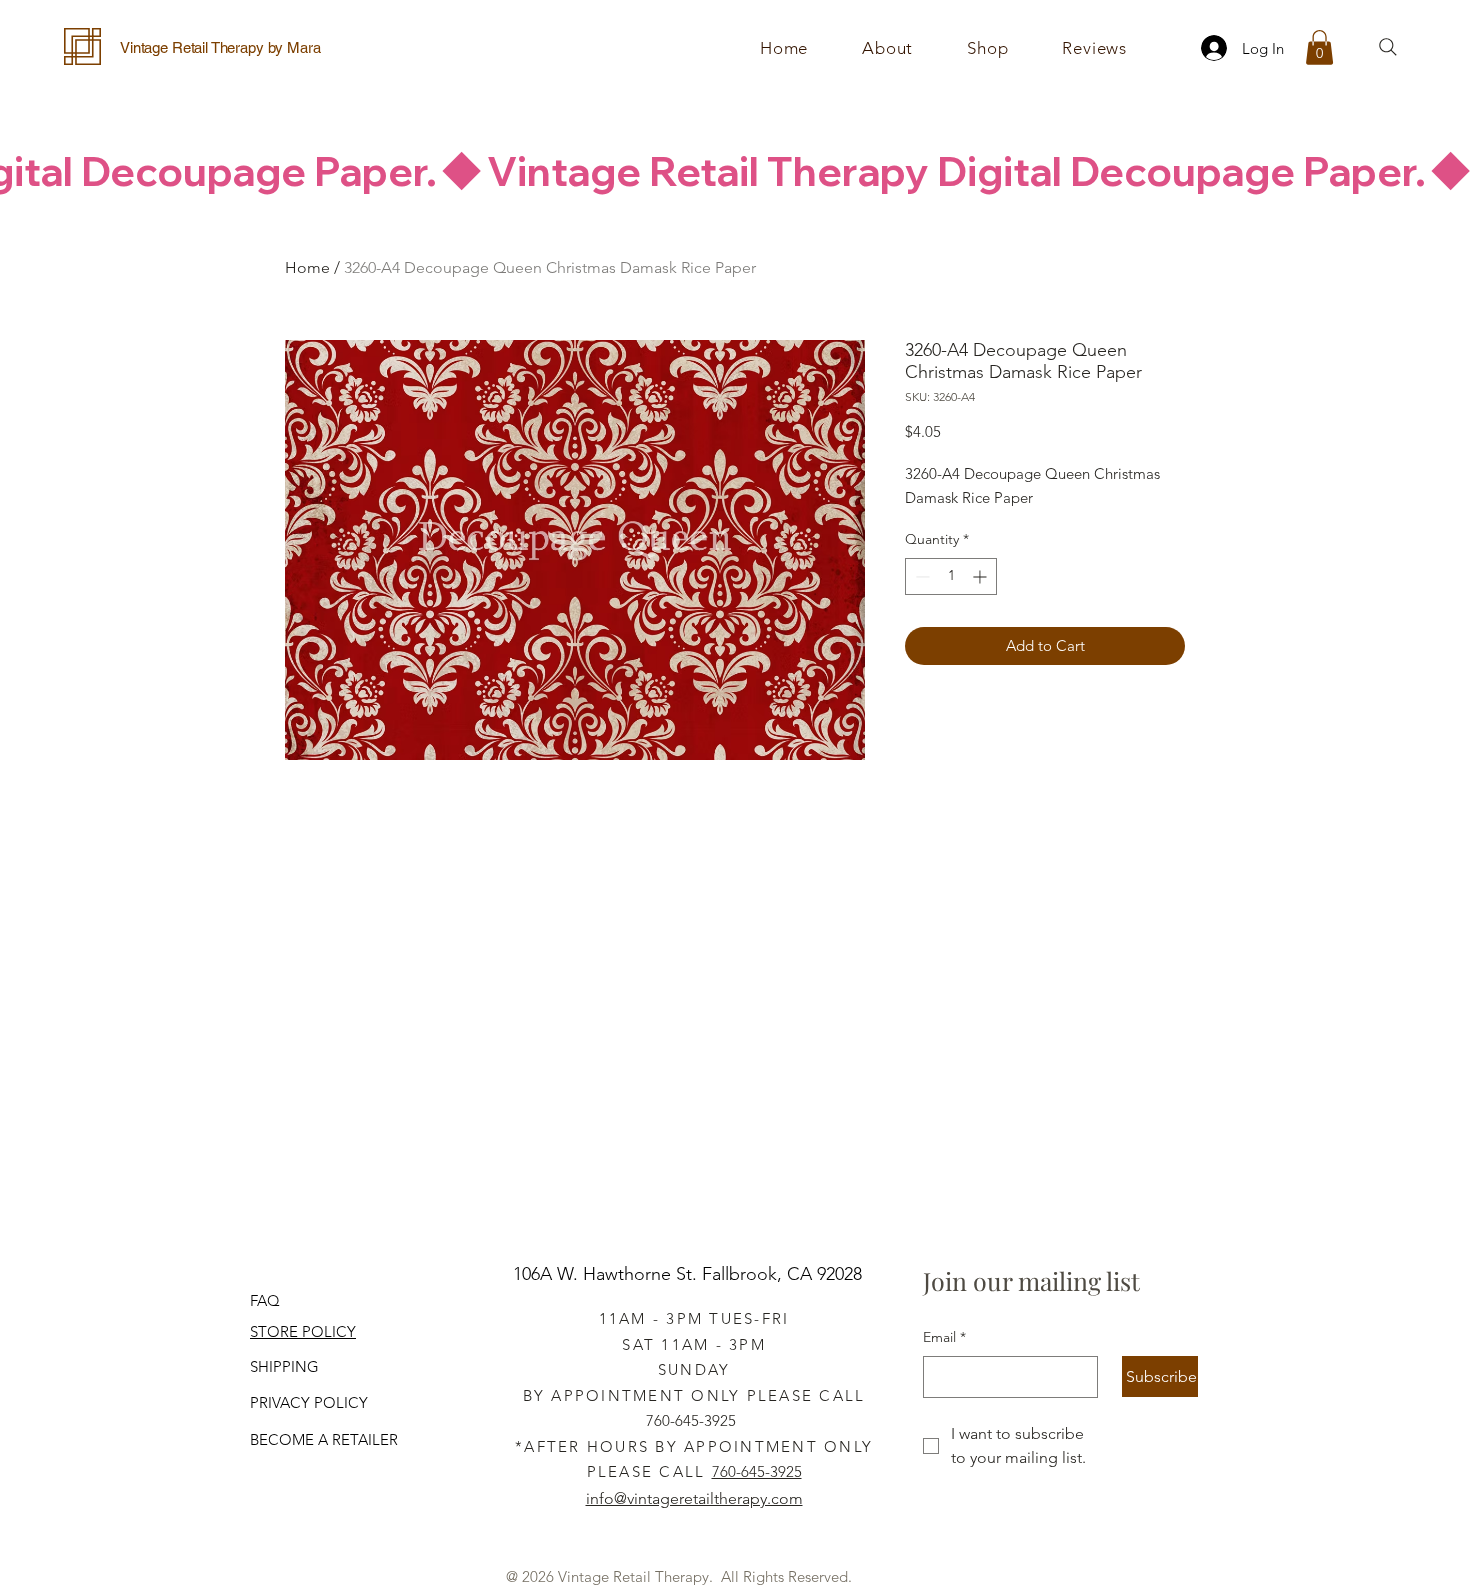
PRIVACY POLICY (309, 1402)
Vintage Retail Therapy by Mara (220, 47)
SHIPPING (284, 1366)
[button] (987, 48)
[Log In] (1208, 48)
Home (307, 267)
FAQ (265, 1300)
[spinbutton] (951, 576)
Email (944, 1337)
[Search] (1388, 47)
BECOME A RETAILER (324, 1439)
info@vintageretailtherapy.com (694, 1498)
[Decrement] (920, 576)
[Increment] (981, 576)
